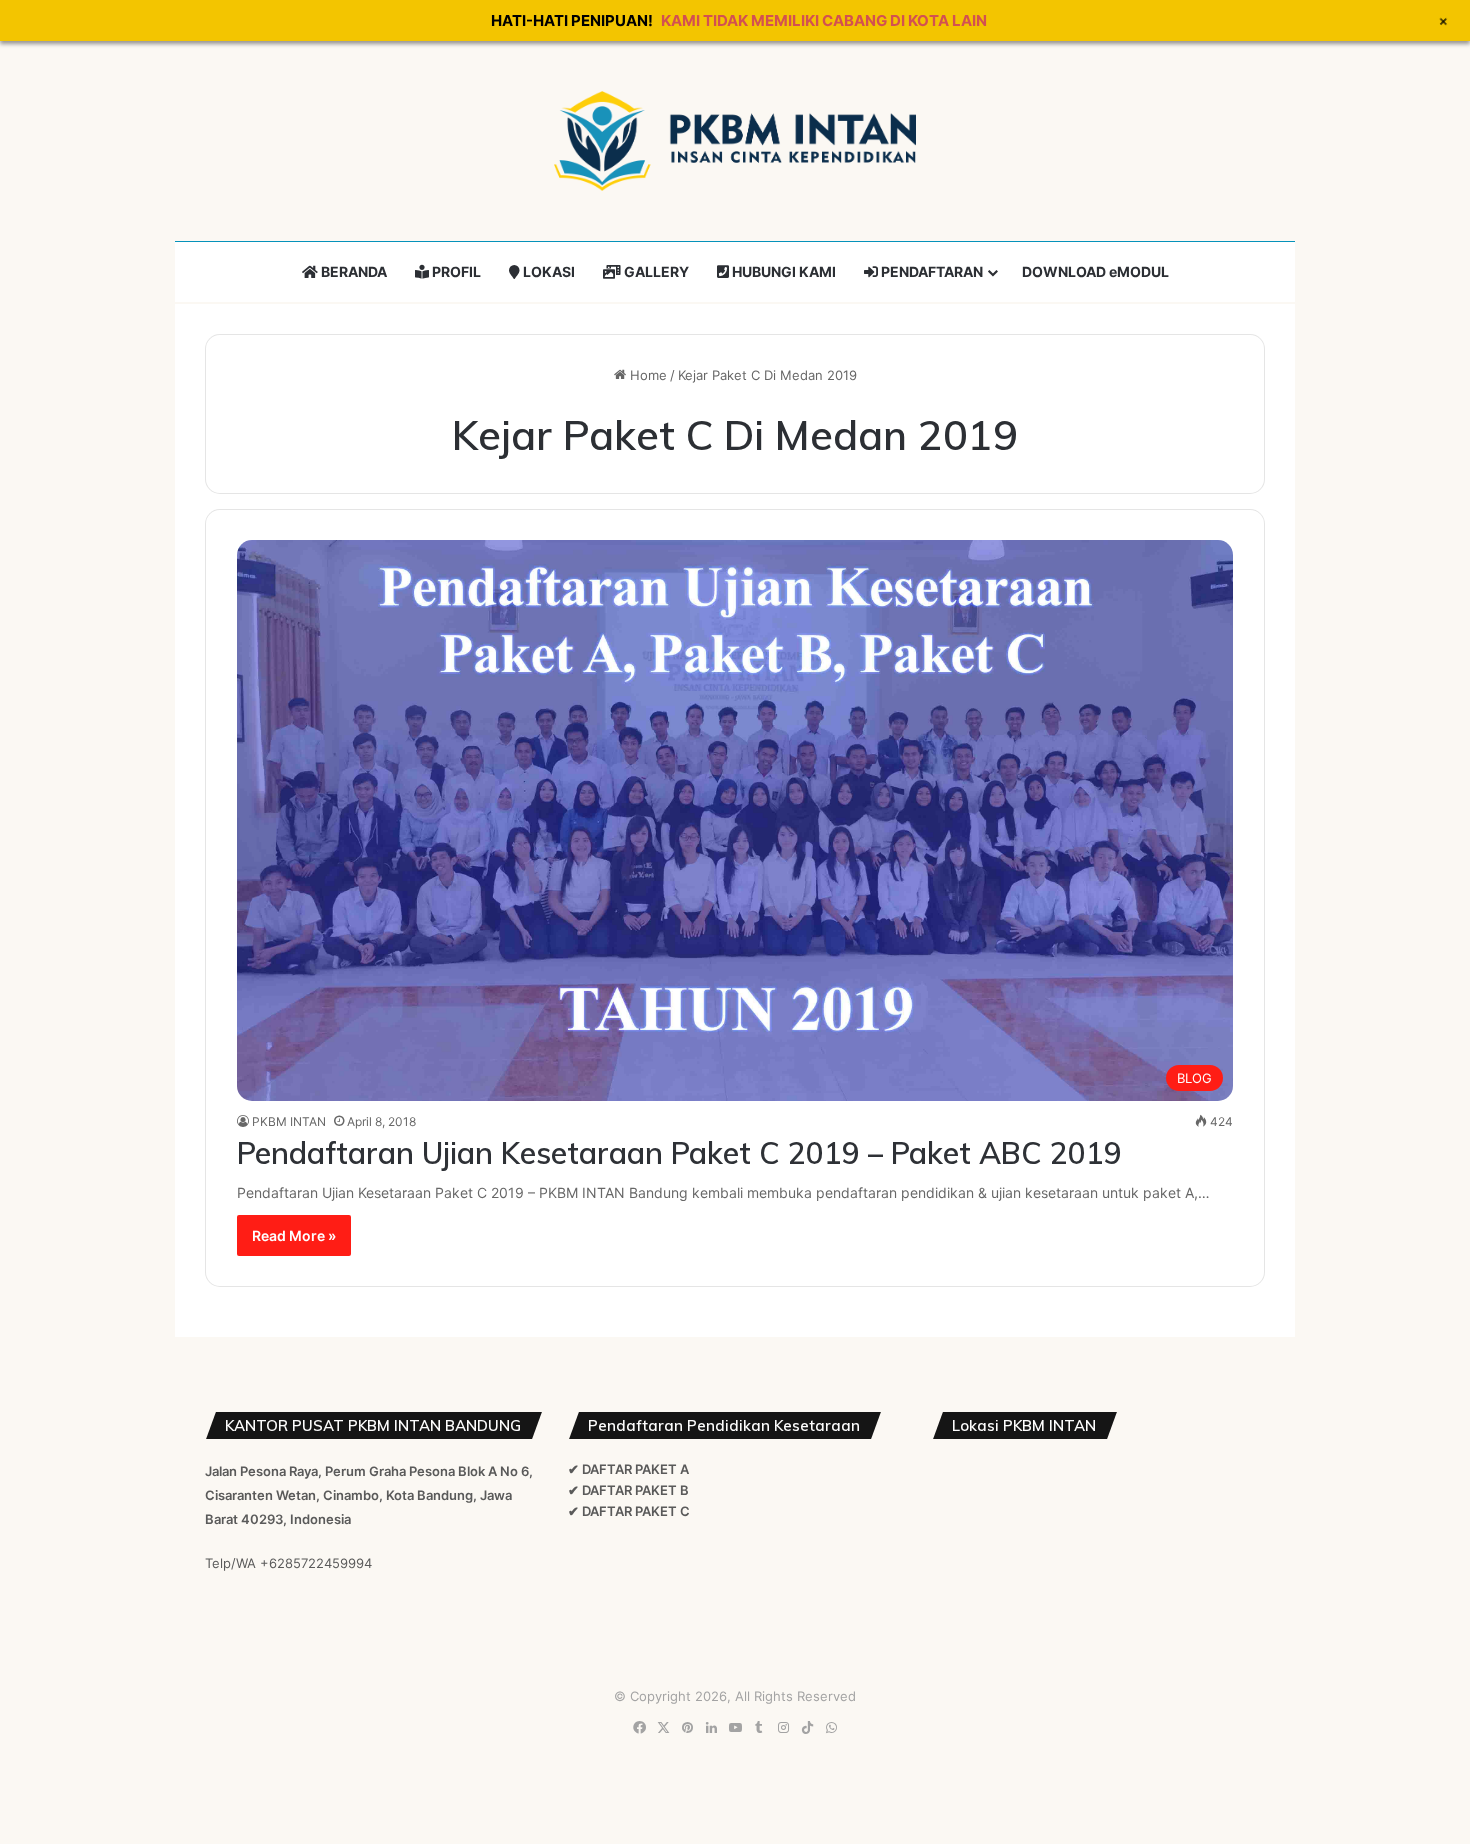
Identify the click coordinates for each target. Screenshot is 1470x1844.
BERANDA (352, 271)
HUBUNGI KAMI (782, 271)
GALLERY (655, 271)
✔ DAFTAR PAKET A (628, 1469)
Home (646, 375)
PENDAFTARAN (930, 271)
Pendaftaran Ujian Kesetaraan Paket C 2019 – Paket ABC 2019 (679, 1153)
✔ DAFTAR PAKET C (629, 1511)
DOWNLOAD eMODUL (1095, 271)
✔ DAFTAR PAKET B (628, 1490)
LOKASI (547, 271)
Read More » (294, 1235)
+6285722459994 (316, 1563)
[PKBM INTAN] (735, 141)
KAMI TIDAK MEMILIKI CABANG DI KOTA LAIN (824, 20)
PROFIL (455, 271)
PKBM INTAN (289, 1121)
